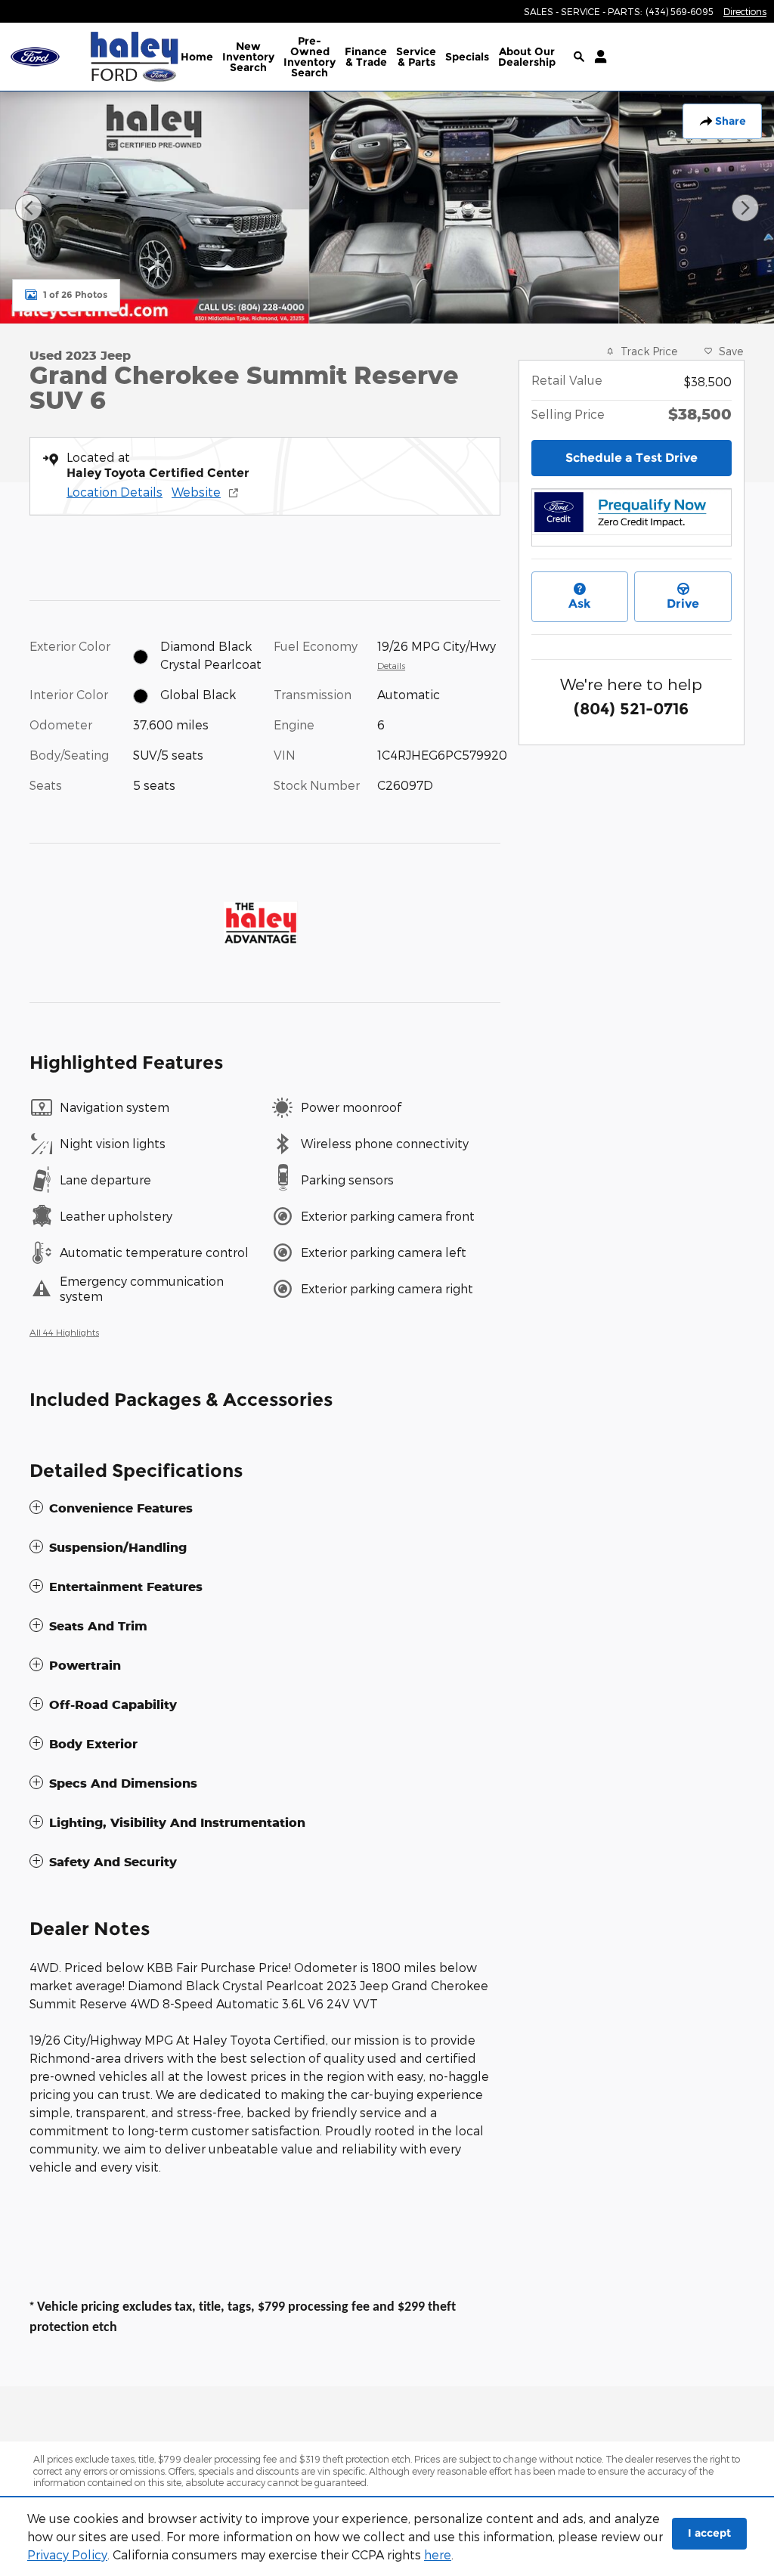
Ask (580, 604)
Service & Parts (416, 57)
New (248, 57)
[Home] (43, 57)
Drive (683, 604)
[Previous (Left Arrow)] (29, 208)
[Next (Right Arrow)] (745, 208)
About (527, 57)
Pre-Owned (310, 57)
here (438, 2554)
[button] (265, 1508)
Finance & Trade (366, 57)
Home (197, 57)
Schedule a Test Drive (632, 458)
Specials (467, 57)
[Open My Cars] (597, 57)
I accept (709, 2533)
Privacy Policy (67, 2554)
